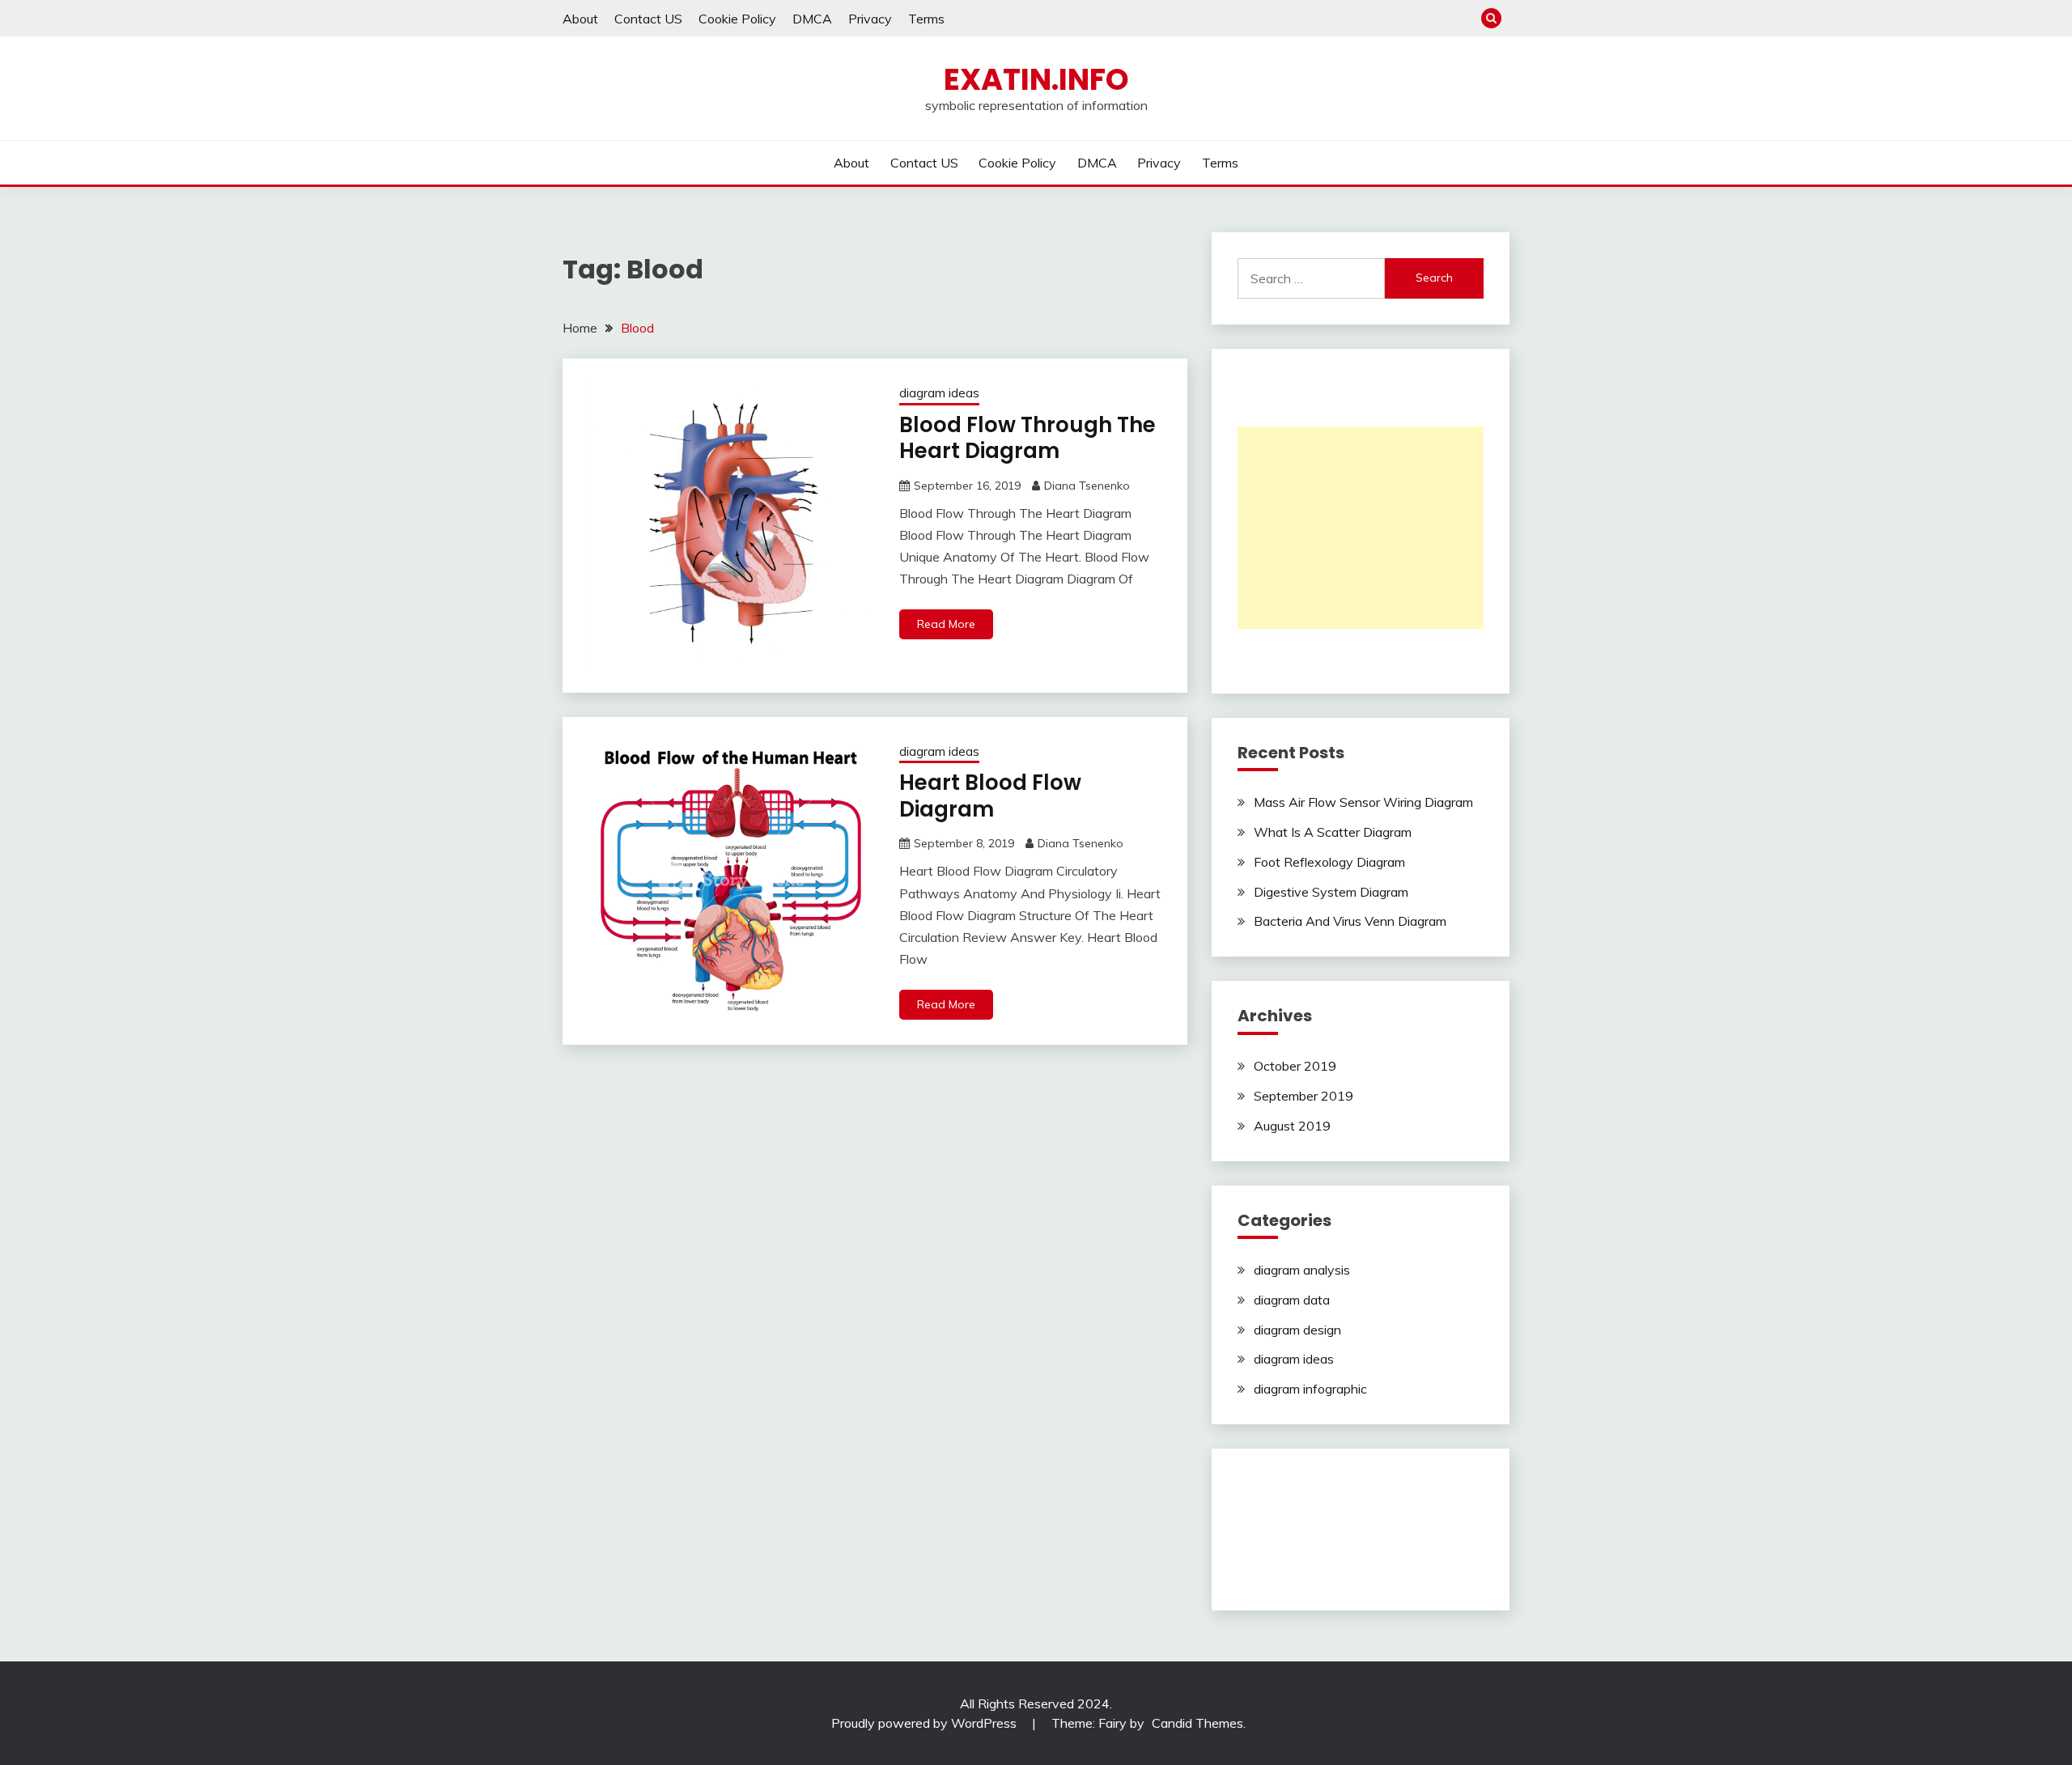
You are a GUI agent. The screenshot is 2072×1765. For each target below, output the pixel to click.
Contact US (648, 19)
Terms (926, 19)
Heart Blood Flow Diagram (990, 796)
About (580, 19)
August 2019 (1292, 1126)
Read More (946, 624)
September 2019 (1303, 1096)
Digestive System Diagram (1331, 892)
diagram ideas (939, 393)
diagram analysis (1302, 1270)
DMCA (812, 19)
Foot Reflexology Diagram (1329, 862)
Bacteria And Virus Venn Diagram (1350, 921)
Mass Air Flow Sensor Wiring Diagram (1363, 802)
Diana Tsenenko (1087, 486)
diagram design (1297, 1330)
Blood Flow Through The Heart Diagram (1028, 438)
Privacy (870, 19)
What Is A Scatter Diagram (1333, 832)
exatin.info (1036, 79)
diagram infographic (1310, 1389)
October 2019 (1295, 1066)
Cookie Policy (737, 19)
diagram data (1292, 1300)
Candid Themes (1197, 1723)
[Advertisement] (1361, 528)
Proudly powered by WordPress (926, 1723)
